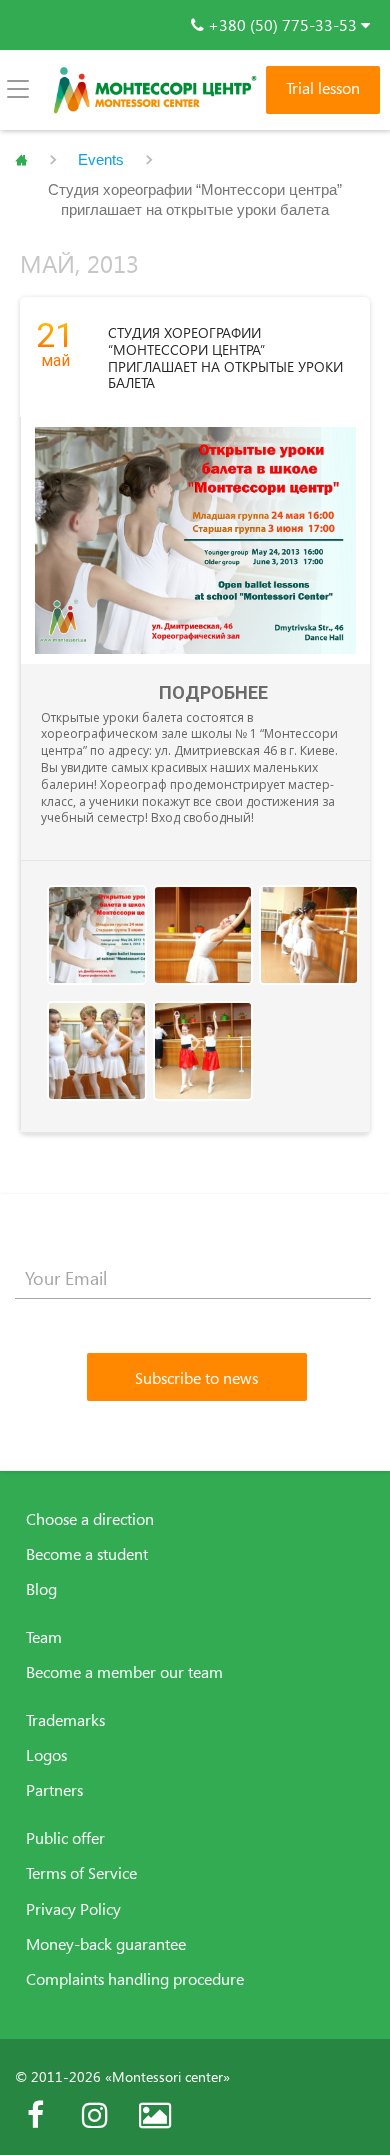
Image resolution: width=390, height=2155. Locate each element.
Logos (46, 1755)
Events (101, 159)
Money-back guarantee (106, 1944)
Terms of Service (81, 1873)
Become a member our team (124, 1672)
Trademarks (65, 1720)
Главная (21, 160)
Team (44, 1637)
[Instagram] (95, 2115)
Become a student (87, 1554)
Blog (41, 1589)
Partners (54, 1790)
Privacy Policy (73, 1909)
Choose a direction (90, 1519)
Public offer (65, 1838)
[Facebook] (35, 2115)
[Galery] (155, 2115)
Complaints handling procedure (135, 1979)
